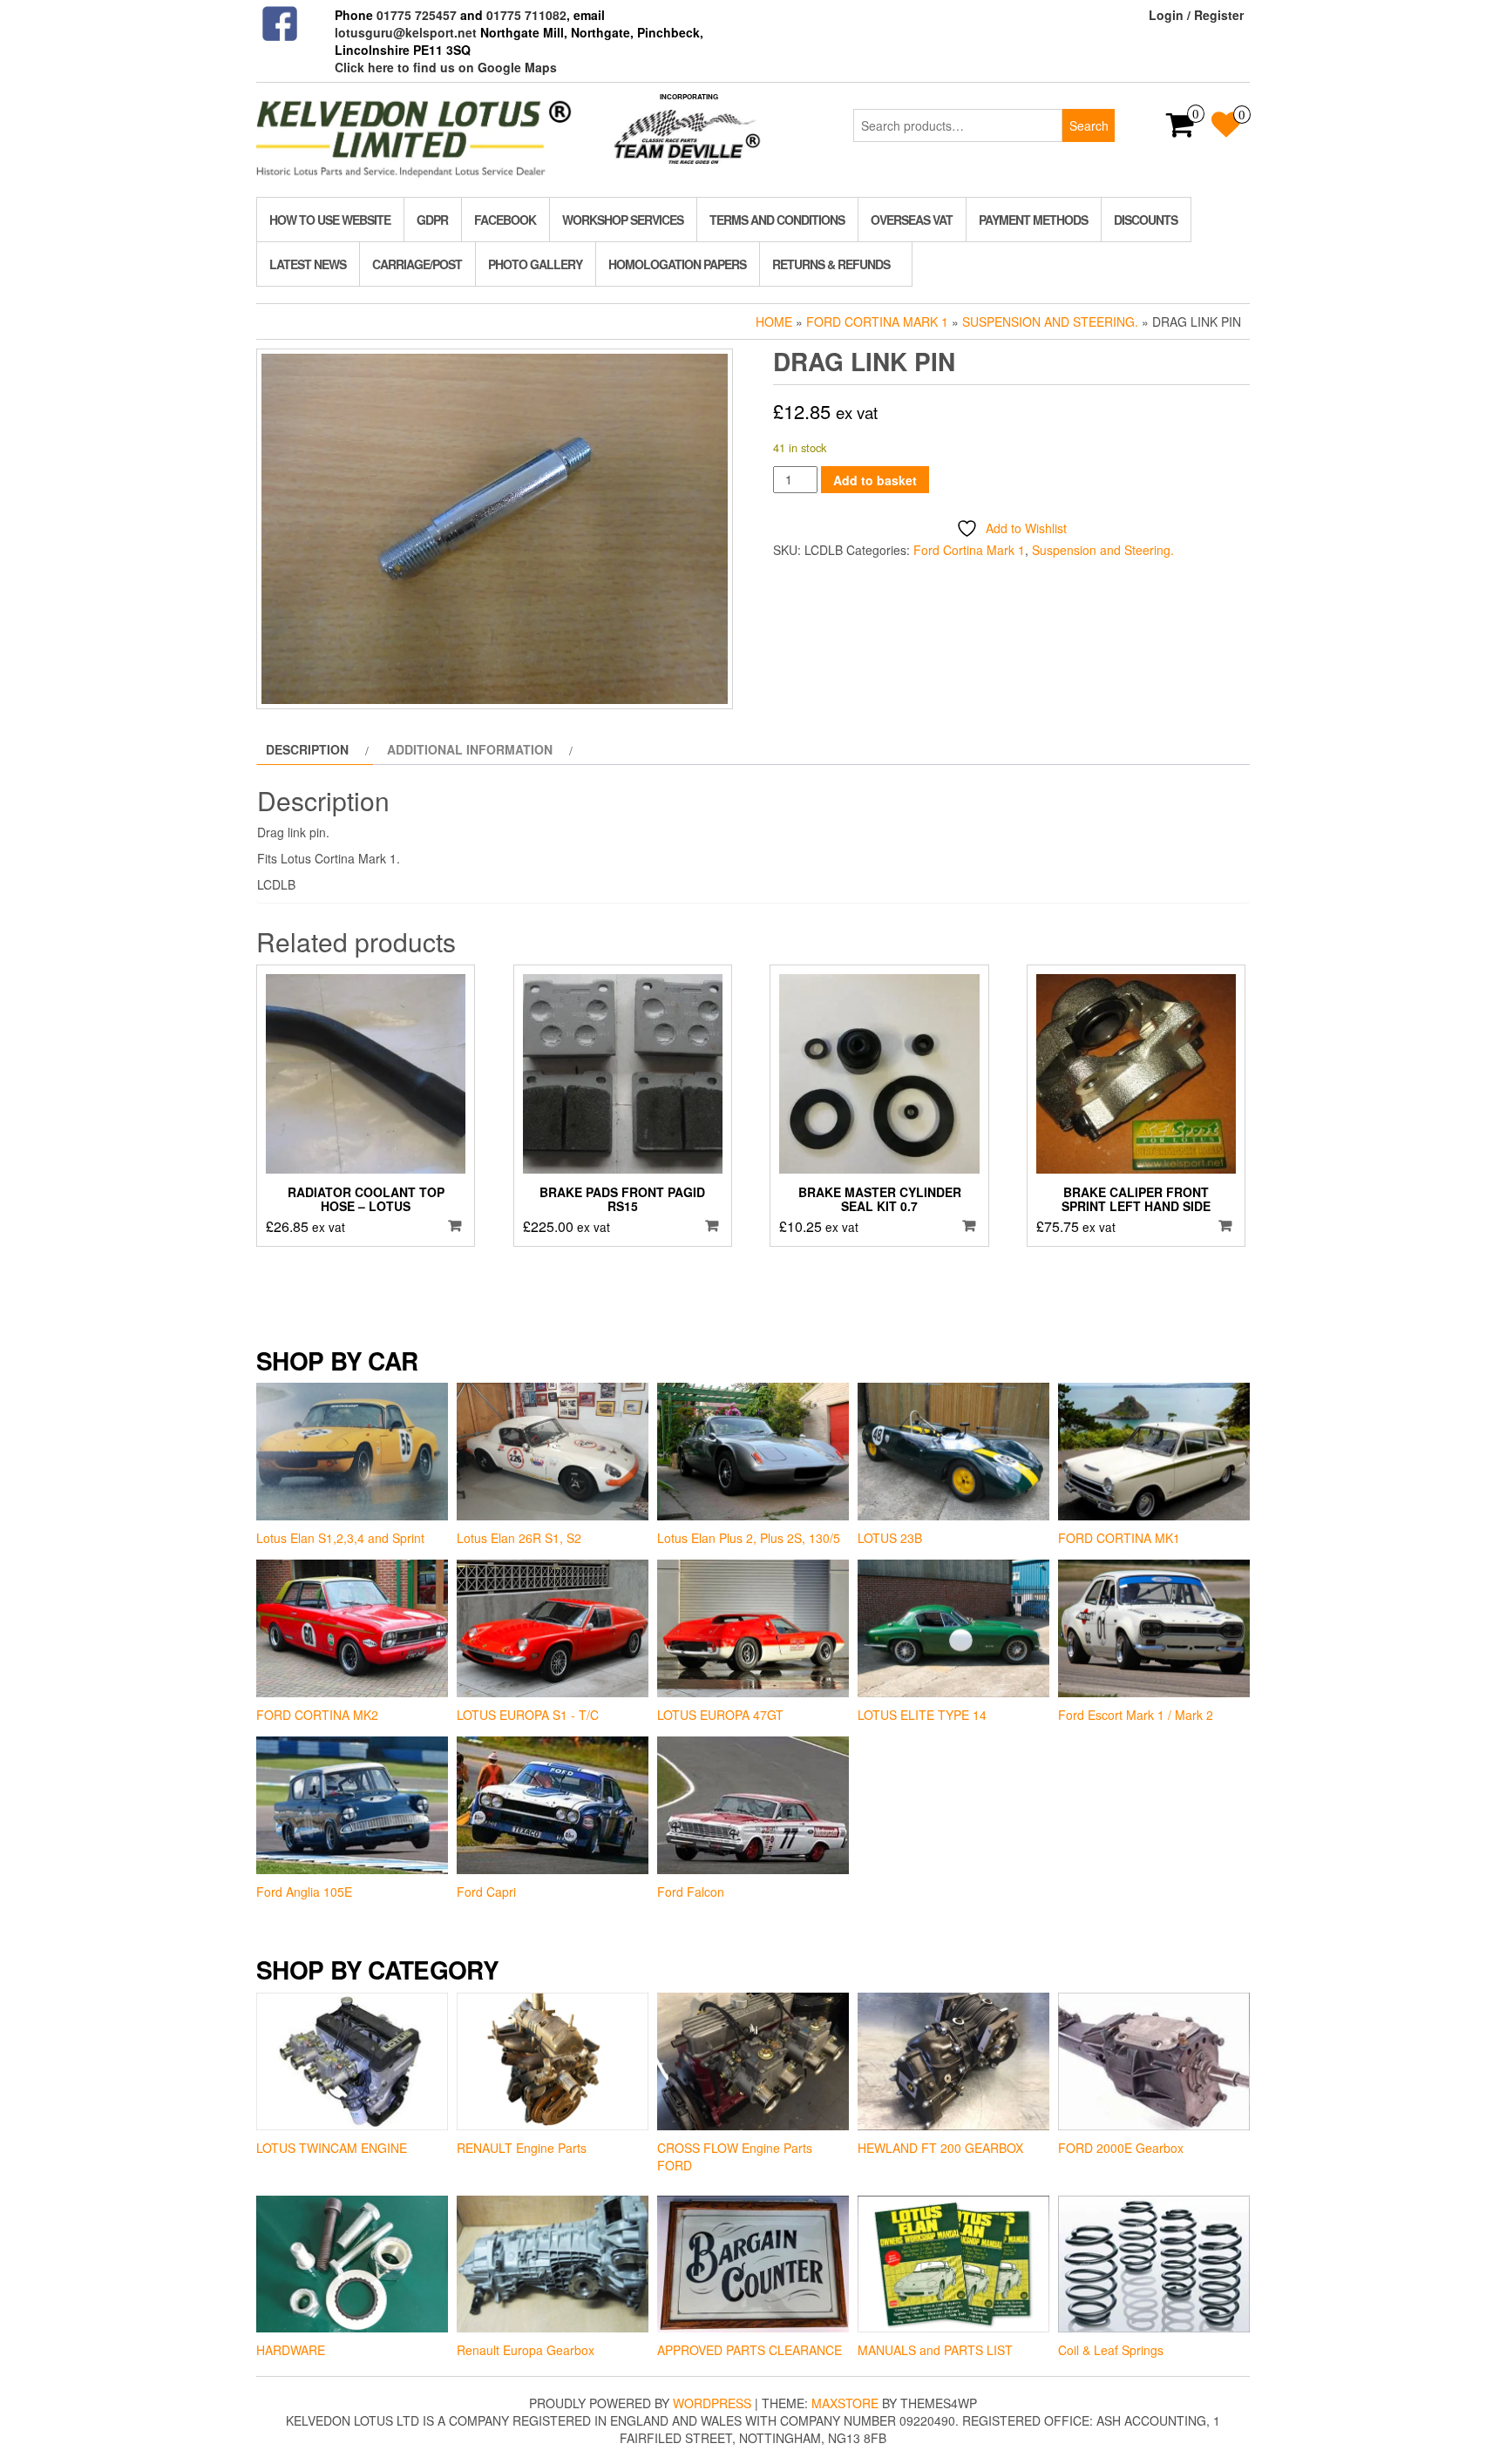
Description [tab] (307, 749)
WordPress (712, 2403)
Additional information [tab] (470, 749)
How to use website (330, 220)
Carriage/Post (417, 264)
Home (774, 322)
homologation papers (677, 264)
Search (1089, 125)
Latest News (308, 264)
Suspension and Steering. (1050, 322)
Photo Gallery (535, 264)
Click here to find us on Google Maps (446, 67)
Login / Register (1196, 15)
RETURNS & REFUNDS (831, 264)
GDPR (432, 220)
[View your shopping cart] (1180, 130)
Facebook (505, 220)
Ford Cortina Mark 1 (877, 322)
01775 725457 (417, 15)
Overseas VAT (912, 220)
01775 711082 (526, 15)
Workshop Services (623, 220)
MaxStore (845, 2403)
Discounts (1146, 220)
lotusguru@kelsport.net (406, 32)
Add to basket (875, 480)
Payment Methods (1033, 220)
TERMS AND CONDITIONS (777, 220)
